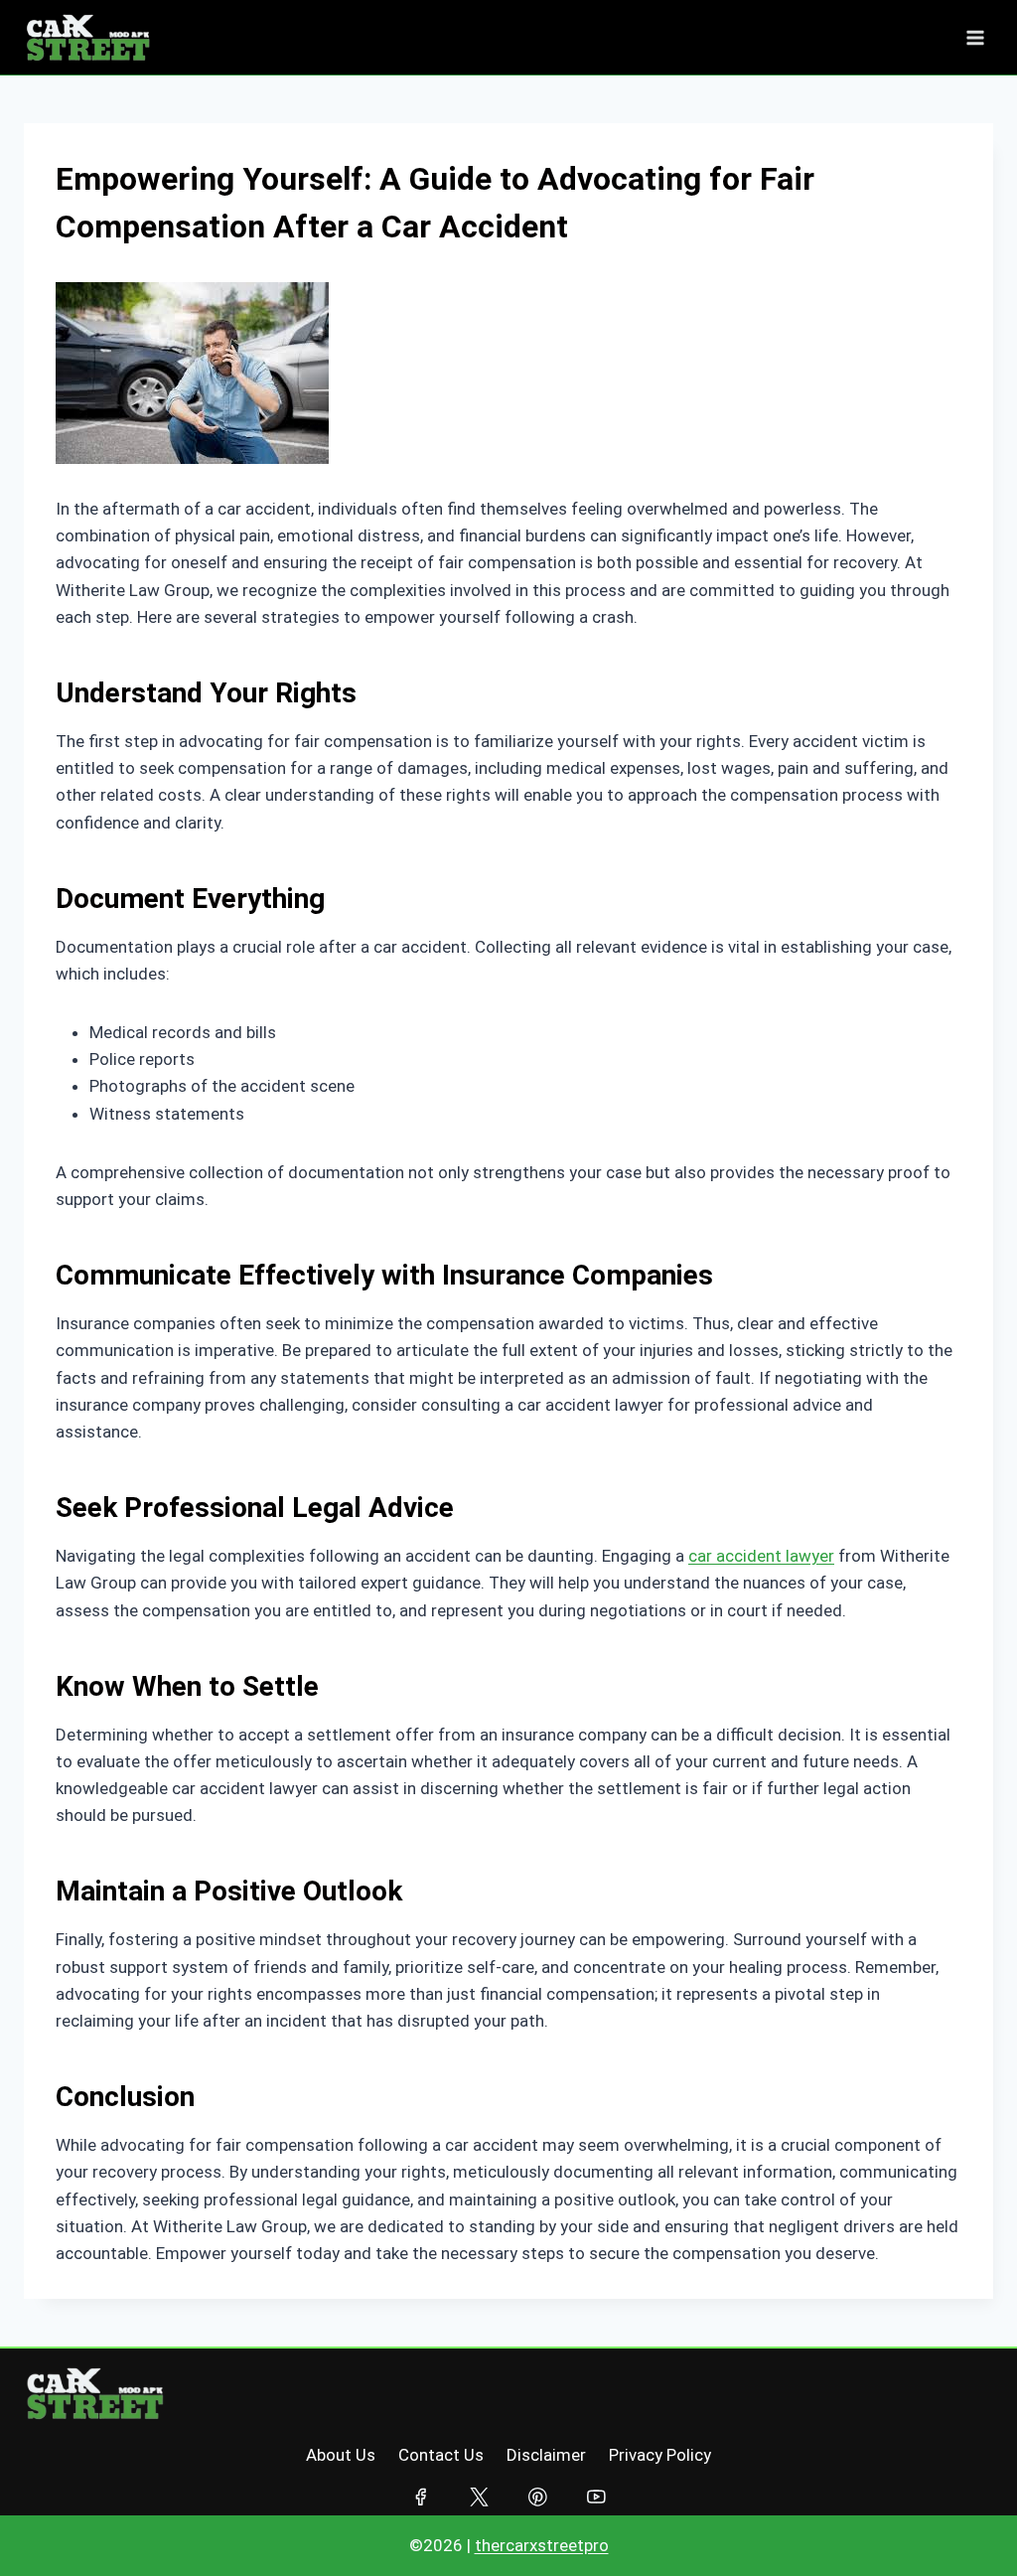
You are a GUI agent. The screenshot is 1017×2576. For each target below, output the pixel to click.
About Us (341, 2455)
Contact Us (441, 2455)
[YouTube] (596, 2497)
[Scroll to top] (962, 2522)
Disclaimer (546, 2455)
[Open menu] (975, 37)
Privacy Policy (660, 2455)
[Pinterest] (538, 2497)
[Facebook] (421, 2497)
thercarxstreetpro (542, 2545)
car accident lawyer (761, 1556)
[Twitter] (479, 2497)
